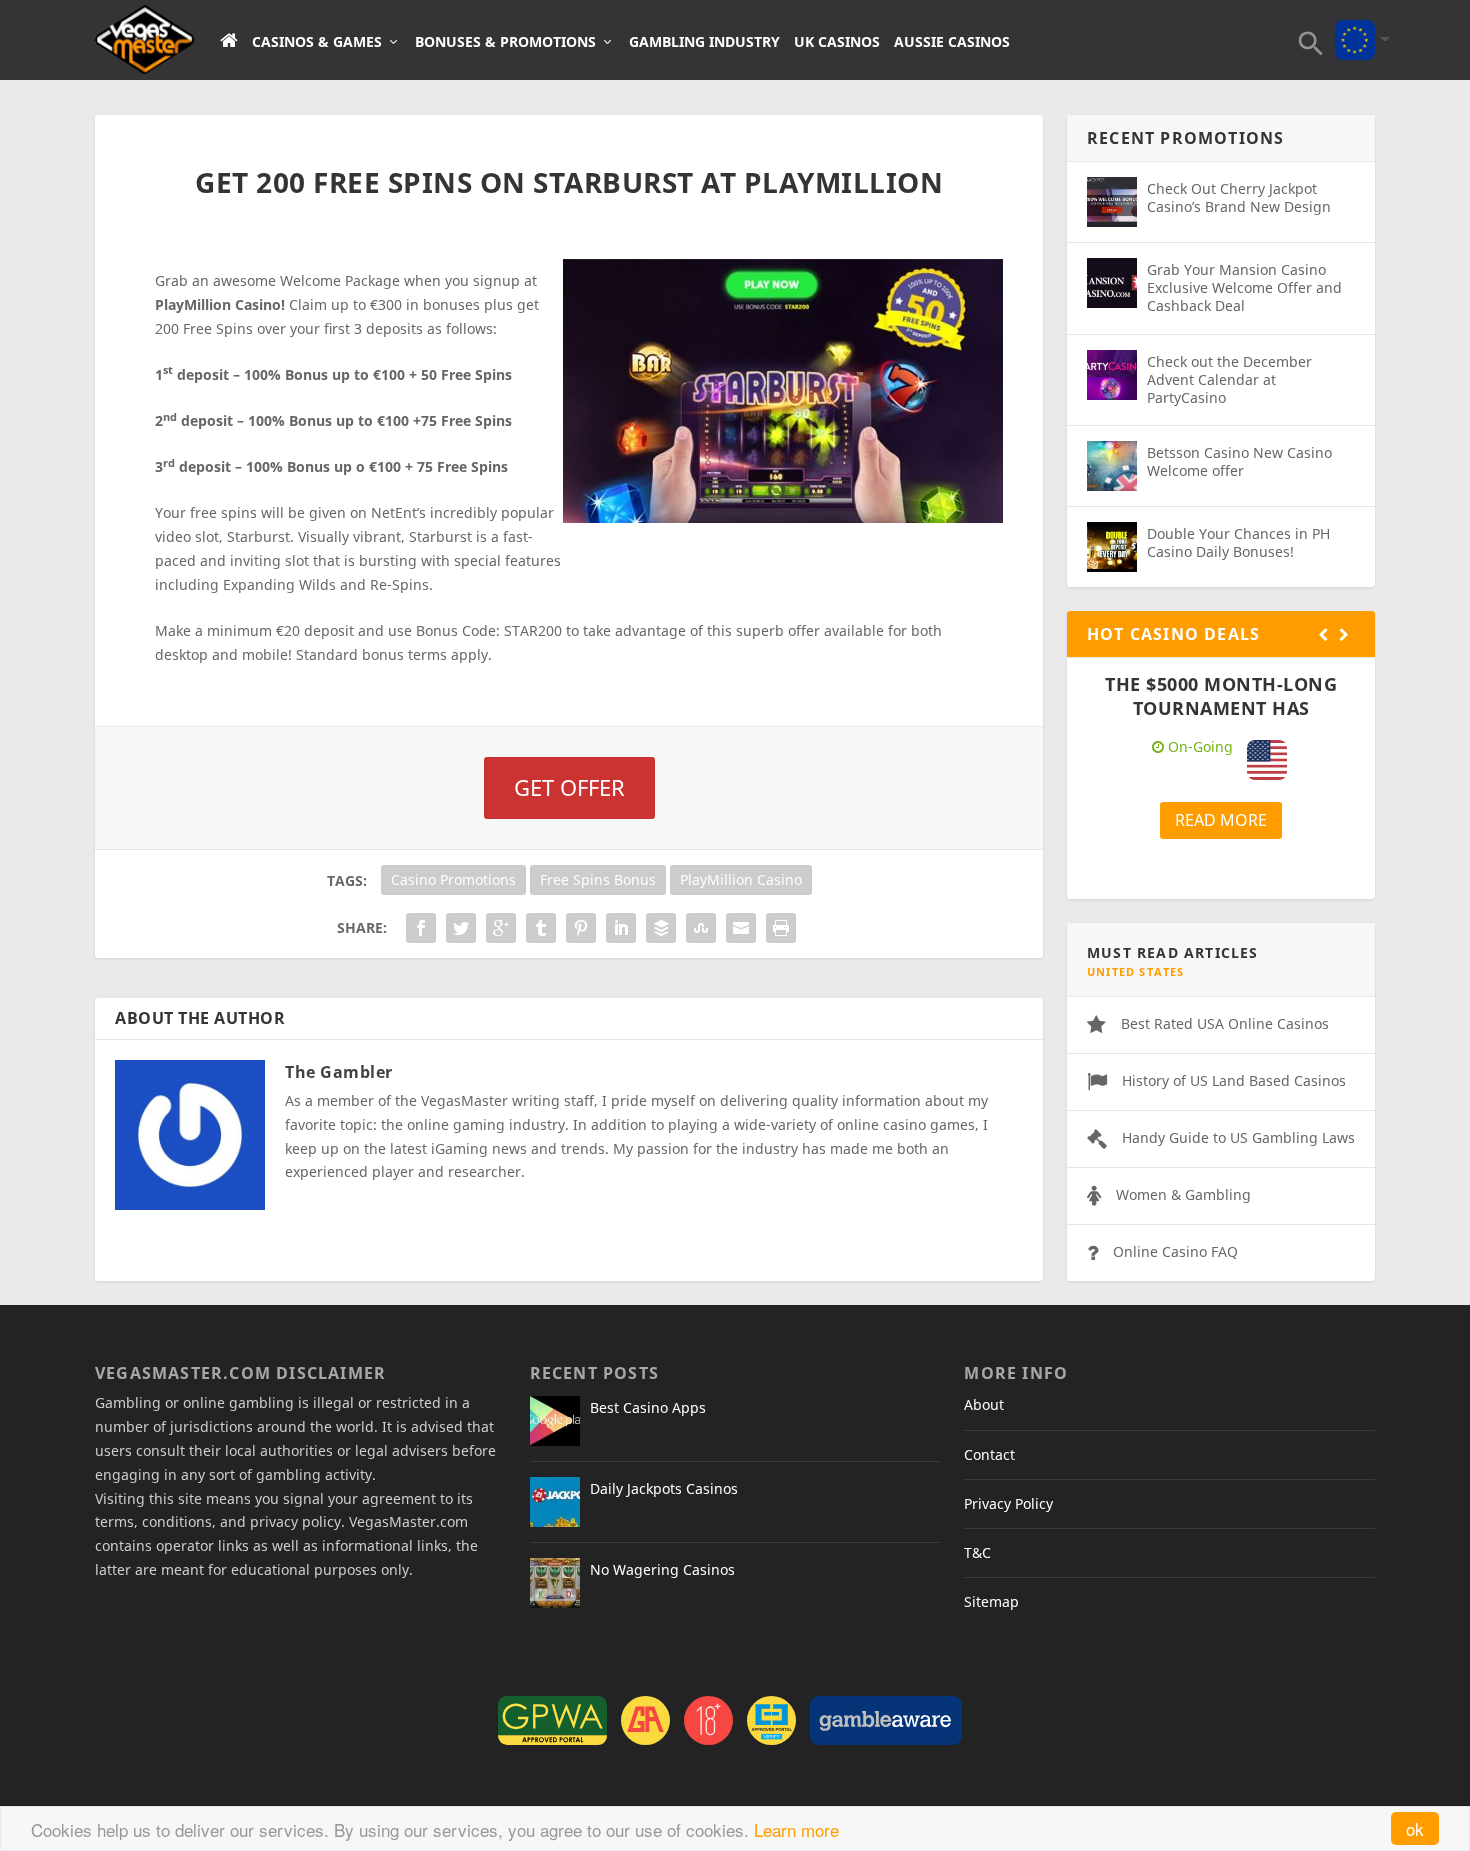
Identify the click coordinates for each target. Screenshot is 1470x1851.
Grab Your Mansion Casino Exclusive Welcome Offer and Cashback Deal (1244, 287)
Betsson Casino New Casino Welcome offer (1239, 461)
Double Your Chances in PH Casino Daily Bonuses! (1238, 542)
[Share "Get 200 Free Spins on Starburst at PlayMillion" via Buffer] (661, 928)
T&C (977, 1552)
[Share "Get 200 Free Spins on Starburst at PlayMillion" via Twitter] (461, 928)
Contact (989, 1454)
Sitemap (991, 1601)
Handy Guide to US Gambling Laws (1238, 1137)
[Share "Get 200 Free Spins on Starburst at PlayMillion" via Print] (781, 928)
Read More (1221, 820)
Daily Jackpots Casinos (664, 1488)
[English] (1355, 26)
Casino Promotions (453, 879)
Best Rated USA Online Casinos (1225, 1023)
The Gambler (339, 1072)
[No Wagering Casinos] (555, 1583)
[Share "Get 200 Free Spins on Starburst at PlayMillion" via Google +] (501, 928)
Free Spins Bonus (598, 879)
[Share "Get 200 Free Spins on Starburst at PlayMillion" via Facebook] (421, 928)
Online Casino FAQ (1175, 1251)
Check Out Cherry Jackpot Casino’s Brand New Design (1239, 197)
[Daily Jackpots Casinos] (555, 1502)
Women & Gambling (1183, 1194)
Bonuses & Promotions (505, 42)
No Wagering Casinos (662, 1569)
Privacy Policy (1008, 1503)
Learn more (796, 1829)
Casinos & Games (317, 42)
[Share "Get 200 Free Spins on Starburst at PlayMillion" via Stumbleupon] (701, 928)
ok (1415, 1828)
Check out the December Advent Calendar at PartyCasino (1229, 379)
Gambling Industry (704, 42)
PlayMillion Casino (741, 879)
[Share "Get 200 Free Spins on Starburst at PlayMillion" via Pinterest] (581, 928)
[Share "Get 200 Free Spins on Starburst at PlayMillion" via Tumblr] (541, 928)
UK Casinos (837, 42)
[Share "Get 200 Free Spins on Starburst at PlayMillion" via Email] (741, 928)
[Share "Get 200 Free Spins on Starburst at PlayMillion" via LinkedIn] (621, 928)
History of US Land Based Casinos (1234, 1080)
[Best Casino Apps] (555, 1421)
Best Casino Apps (648, 1407)
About (984, 1404)
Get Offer (569, 787)
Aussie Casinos (952, 42)
